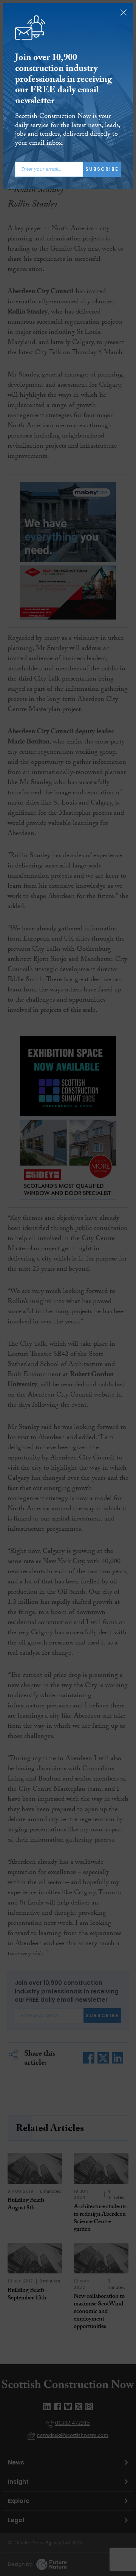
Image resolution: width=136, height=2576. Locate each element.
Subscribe (102, 169)
